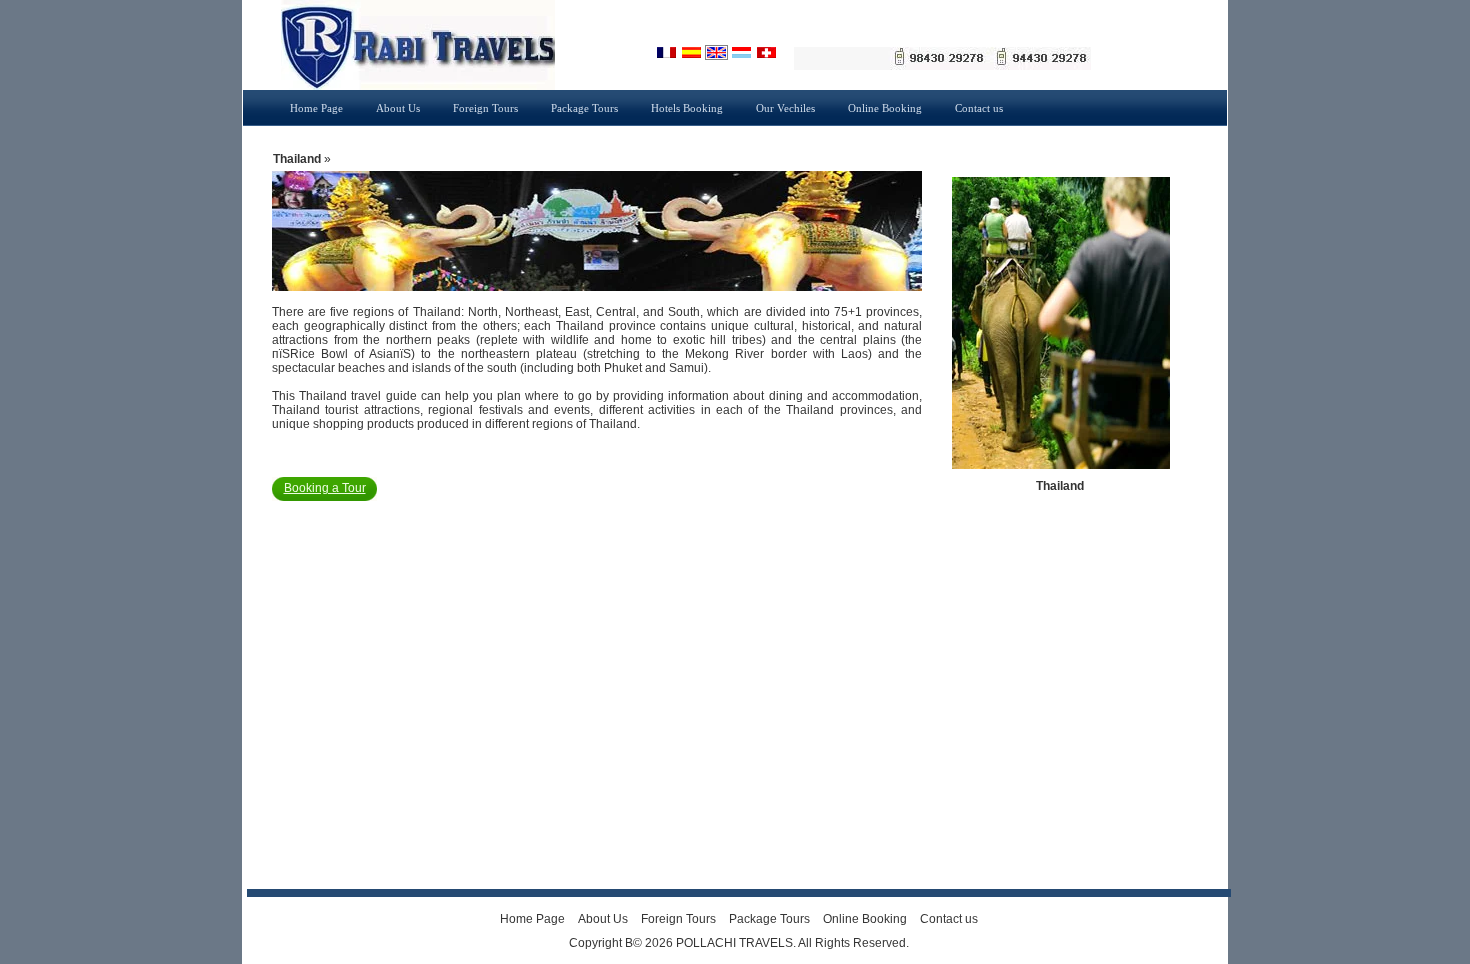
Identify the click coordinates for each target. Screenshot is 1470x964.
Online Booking (885, 108)
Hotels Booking (687, 108)
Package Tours (584, 108)
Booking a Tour (325, 488)
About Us (398, 108)
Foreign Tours (485, 108)
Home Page (316, 108)
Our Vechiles (785, 108)
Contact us (979, 108)
